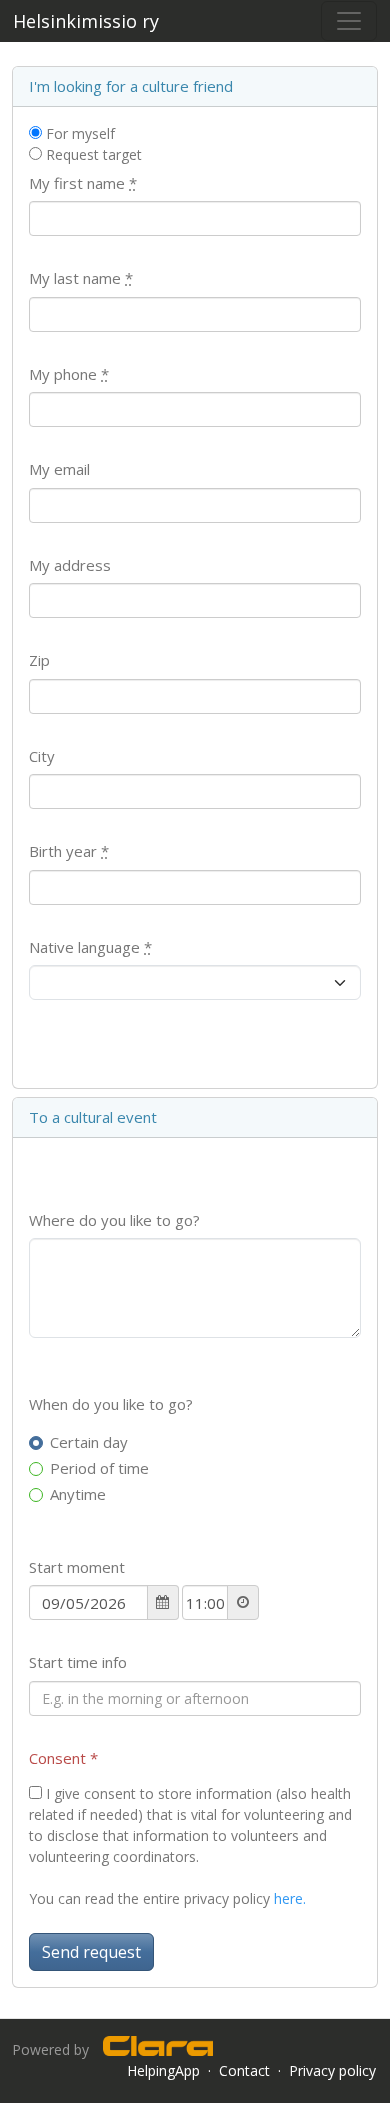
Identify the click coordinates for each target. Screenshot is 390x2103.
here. (290, 1898)
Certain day (89, 1442)
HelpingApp (163, 2070)
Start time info (78, 1662)
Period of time (99, 1468)
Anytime (78, 1494)
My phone (69, 374)
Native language (90, 947)
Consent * (63, 1758)
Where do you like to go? (114, 1220)
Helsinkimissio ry (86, 21)
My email (59, 469)
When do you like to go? (111, 1404)
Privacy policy (332, 2070)
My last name (81, 278)
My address (70, 565)
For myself (78, 133)
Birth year (69, 851)
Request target (92, 154)
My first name (83, 183)
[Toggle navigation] (349, 21)
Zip (39, 660)
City (42, 756)
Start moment (77, 1567)
